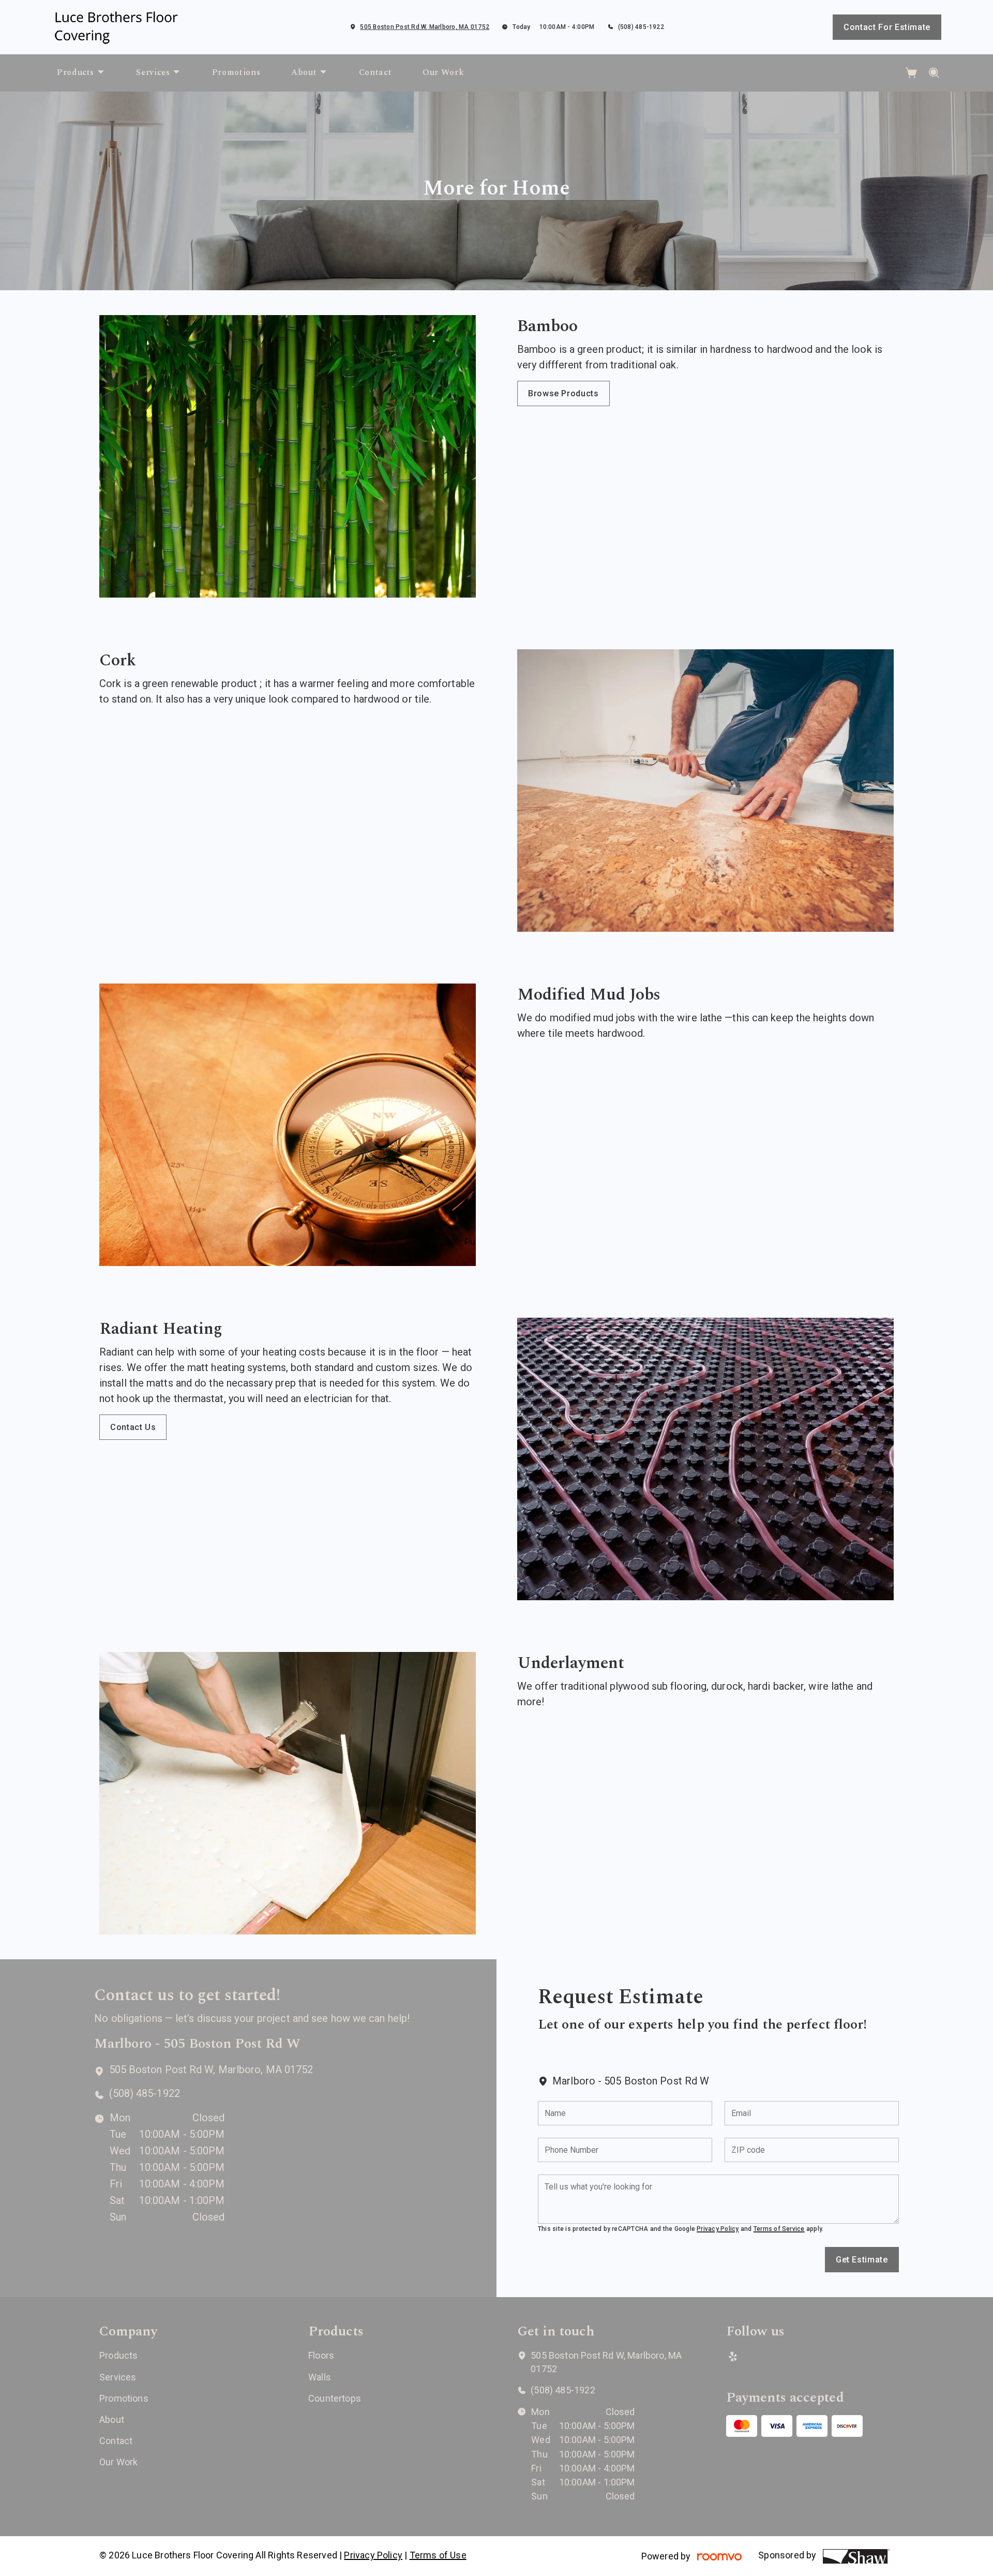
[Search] (934, 73)
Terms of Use (438, 2555)
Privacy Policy (718, 2229)
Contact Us (133, 1427)
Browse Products (563, 393)
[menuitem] (81, 73)
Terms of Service (779, 2229)
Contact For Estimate (887, 27)
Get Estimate (862, 2260)
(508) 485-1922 (641, 27)
